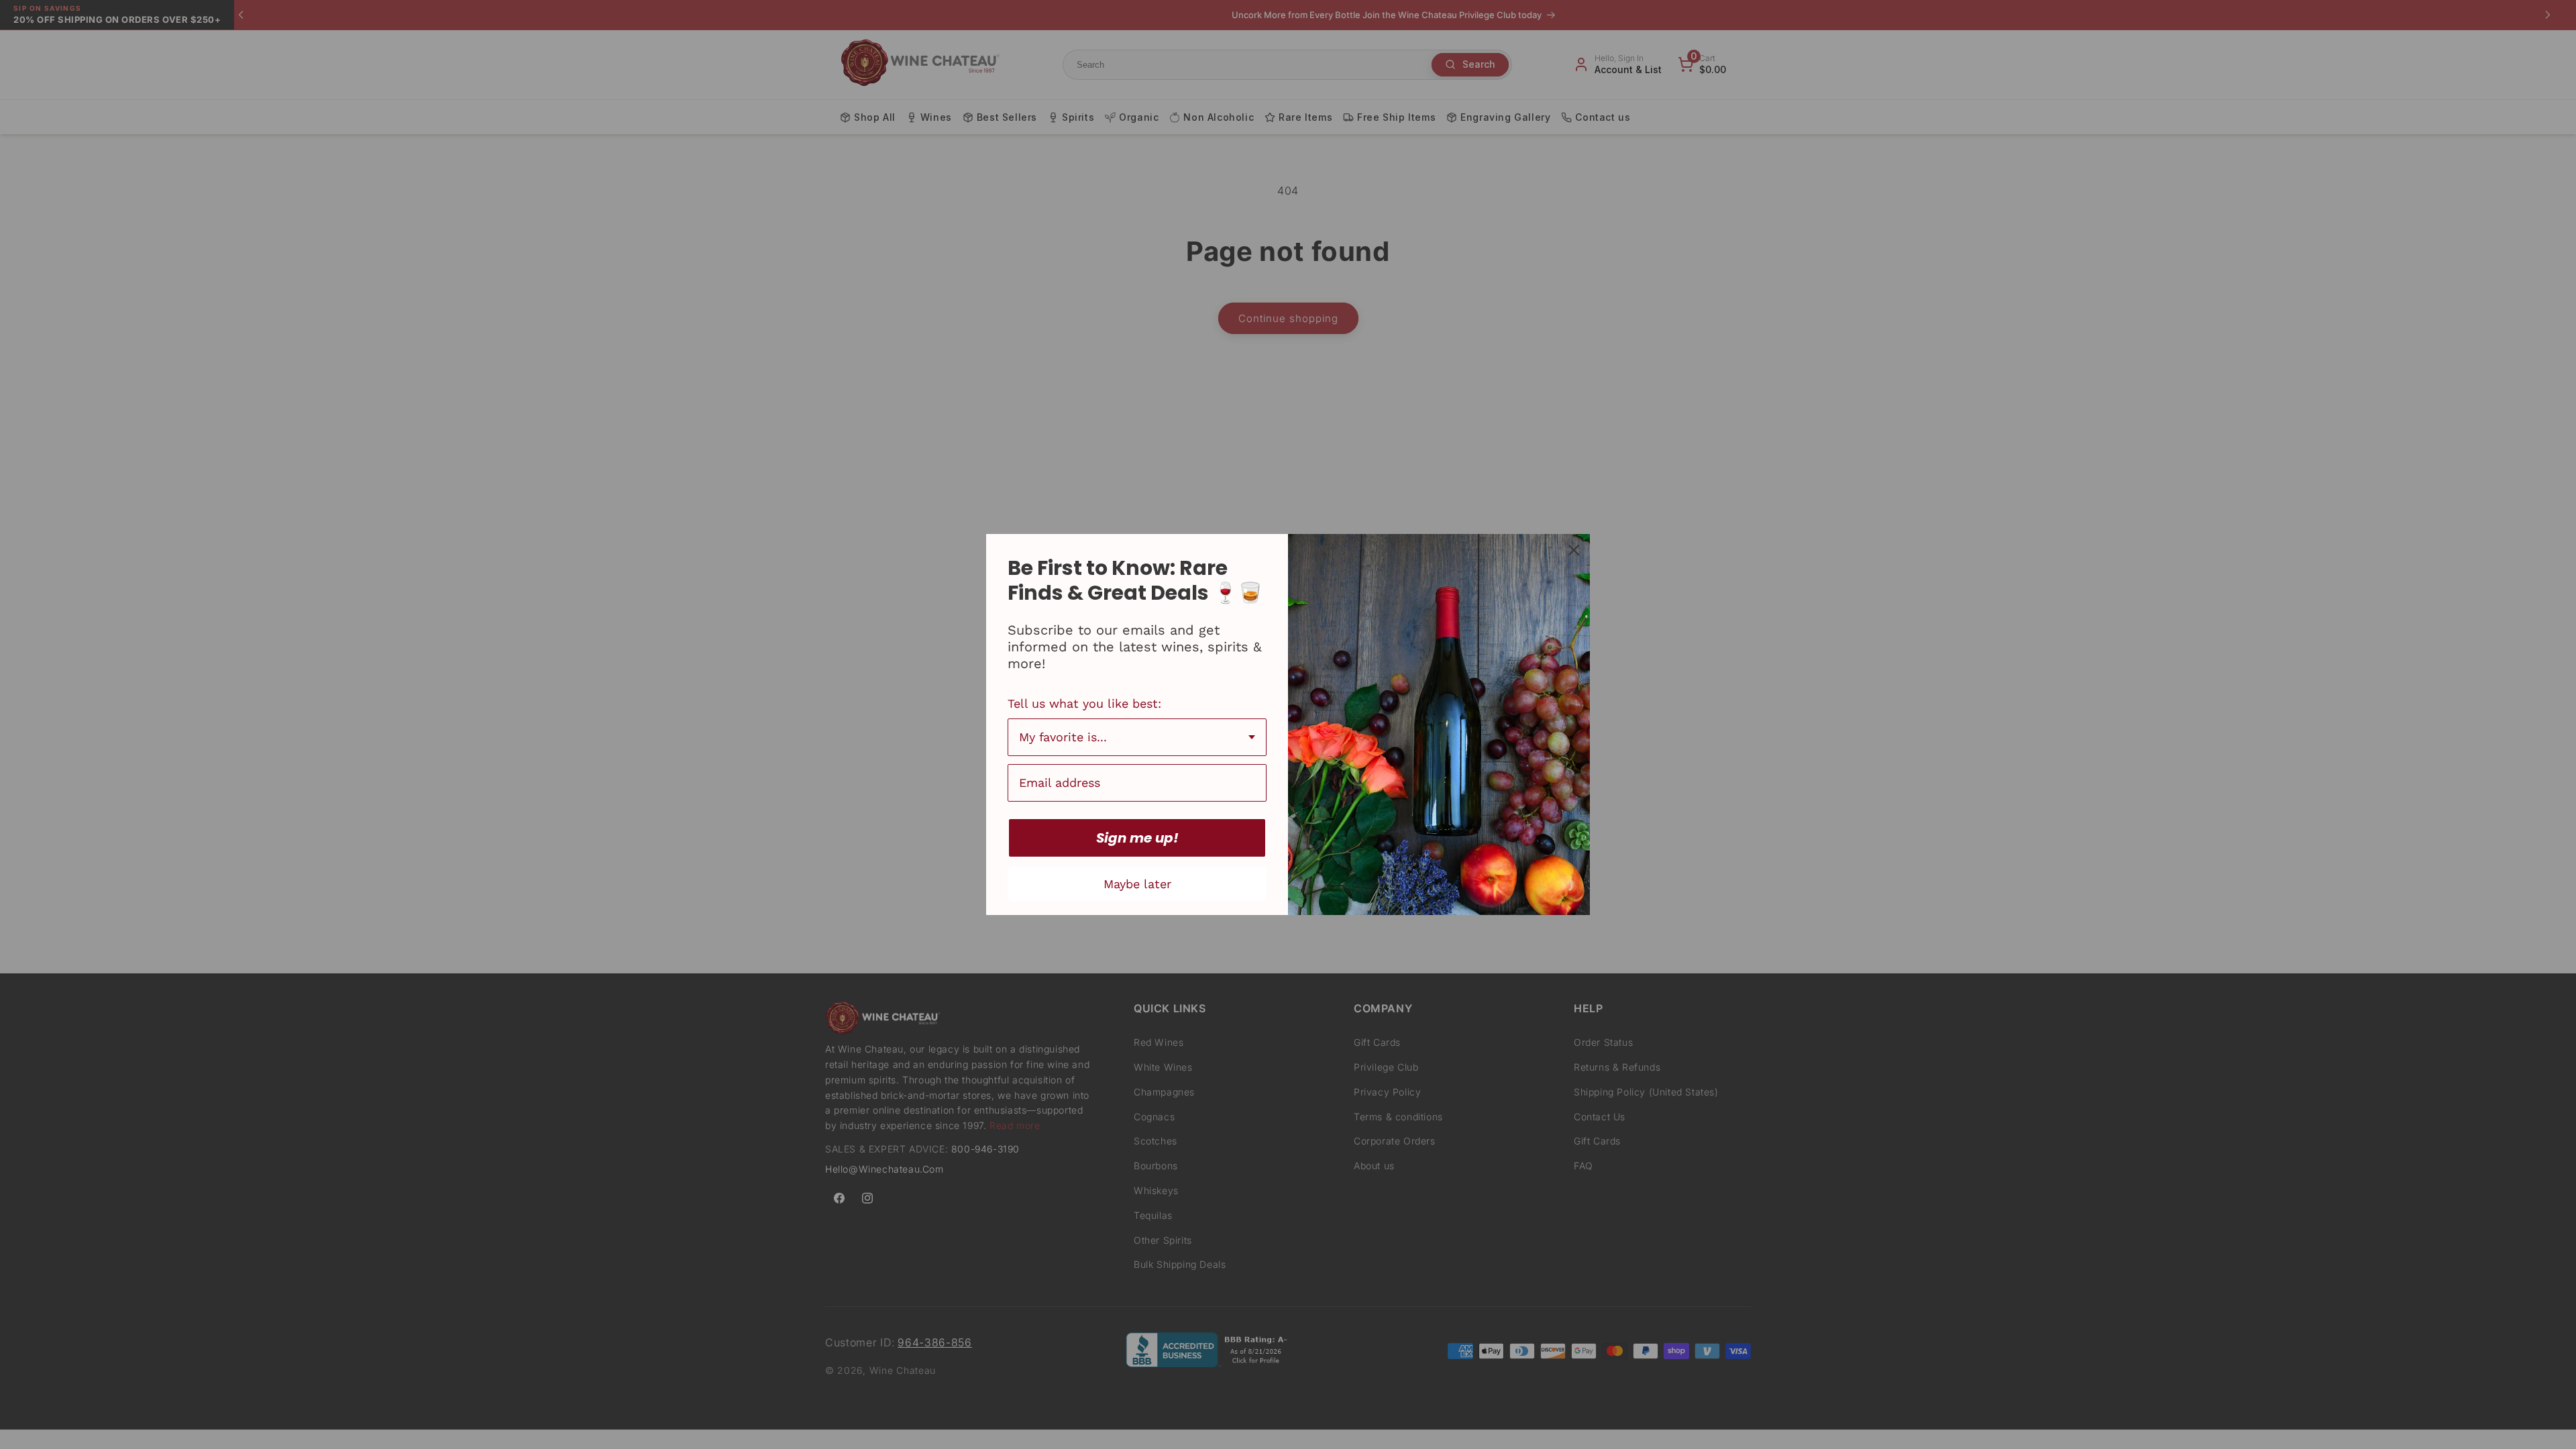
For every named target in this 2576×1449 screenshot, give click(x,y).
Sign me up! (1137, 838)
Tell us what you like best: (1084, 703)
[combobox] (1137, 737)
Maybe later (1137, 884)
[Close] (1574, 550)
